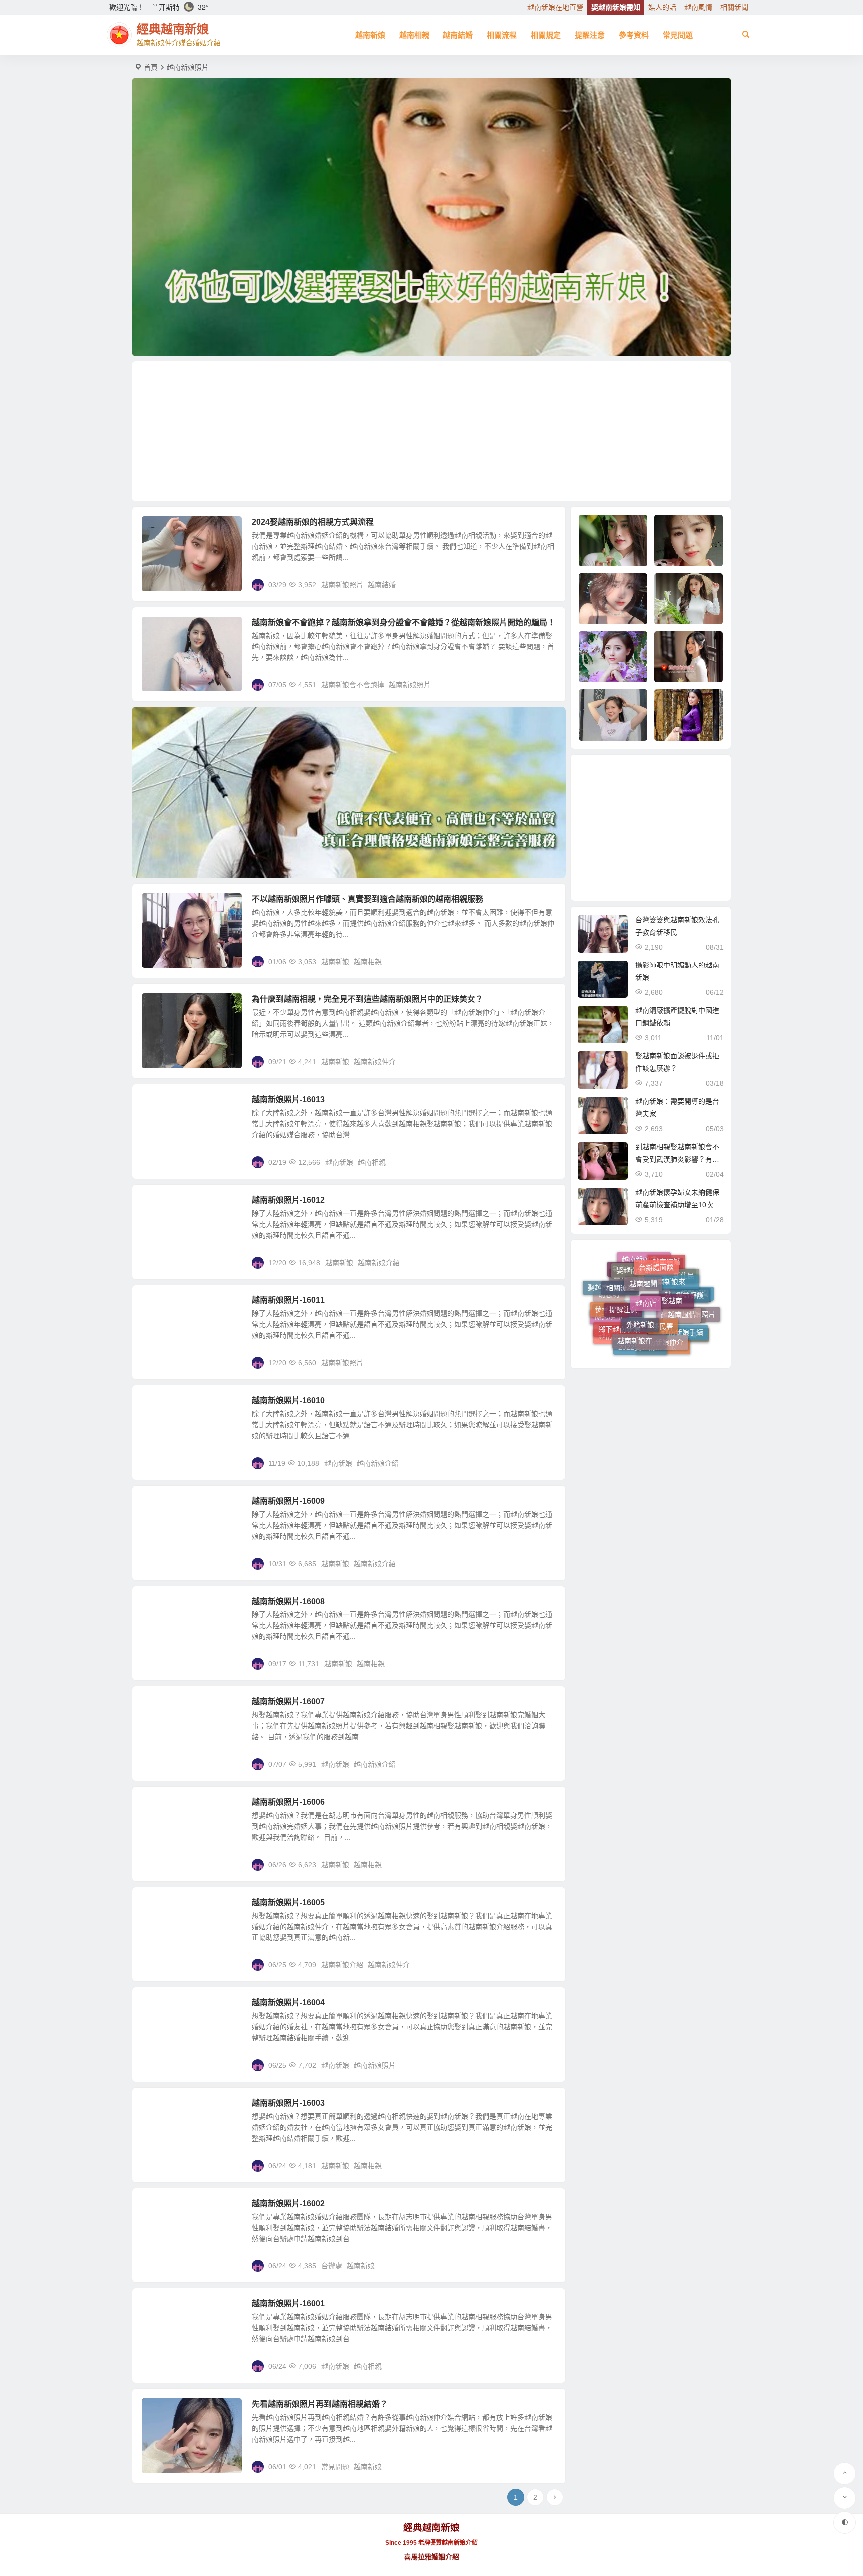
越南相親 (414, 35)
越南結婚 (458, 35)
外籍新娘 (640, 1273)
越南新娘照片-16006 (288, 1802)
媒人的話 (662, 7)
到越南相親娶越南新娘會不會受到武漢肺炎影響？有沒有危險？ (677, 1159)
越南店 (646, 1261)
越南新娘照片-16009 (288, 1501)
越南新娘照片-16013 (288, 1100)
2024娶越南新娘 (670, 1263)
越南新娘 (370, 35)
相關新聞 (734, 7)
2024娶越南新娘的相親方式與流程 (313, 522)
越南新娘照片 (342, 585)
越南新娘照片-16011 (288, 1300)
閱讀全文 (546, 584)
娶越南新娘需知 (616, 7)
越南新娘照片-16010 (288, 1401)
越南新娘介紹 (379, 1263)
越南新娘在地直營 (555, 7)
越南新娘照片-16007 (288, 1702)
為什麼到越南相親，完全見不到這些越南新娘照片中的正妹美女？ (368, 999)
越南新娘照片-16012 (288, 1200)
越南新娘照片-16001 (288, 2304)
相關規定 (546, 35)
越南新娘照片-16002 (288, 2203)
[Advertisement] (431, 431)
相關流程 (502, 35)
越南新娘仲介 (375, 1062)
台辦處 (332, 2266)
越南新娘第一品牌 (649, 1347)
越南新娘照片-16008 (288, 1601)
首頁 (151, 67)
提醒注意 (590, 35)
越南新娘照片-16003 (288, 2103)
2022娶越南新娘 (643, 1316)
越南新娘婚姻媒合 (649, 1336)
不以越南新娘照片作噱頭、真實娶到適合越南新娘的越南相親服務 (368, 899)
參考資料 (634, 35)
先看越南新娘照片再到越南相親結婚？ (320, 2404)
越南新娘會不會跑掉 (353, 685)
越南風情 (698, 7)
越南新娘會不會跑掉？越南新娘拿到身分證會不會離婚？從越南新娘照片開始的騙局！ (404, 622)
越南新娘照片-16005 (288, 1902)
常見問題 (678, 35)
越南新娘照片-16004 (288, 2003)
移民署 (663, 1275)
